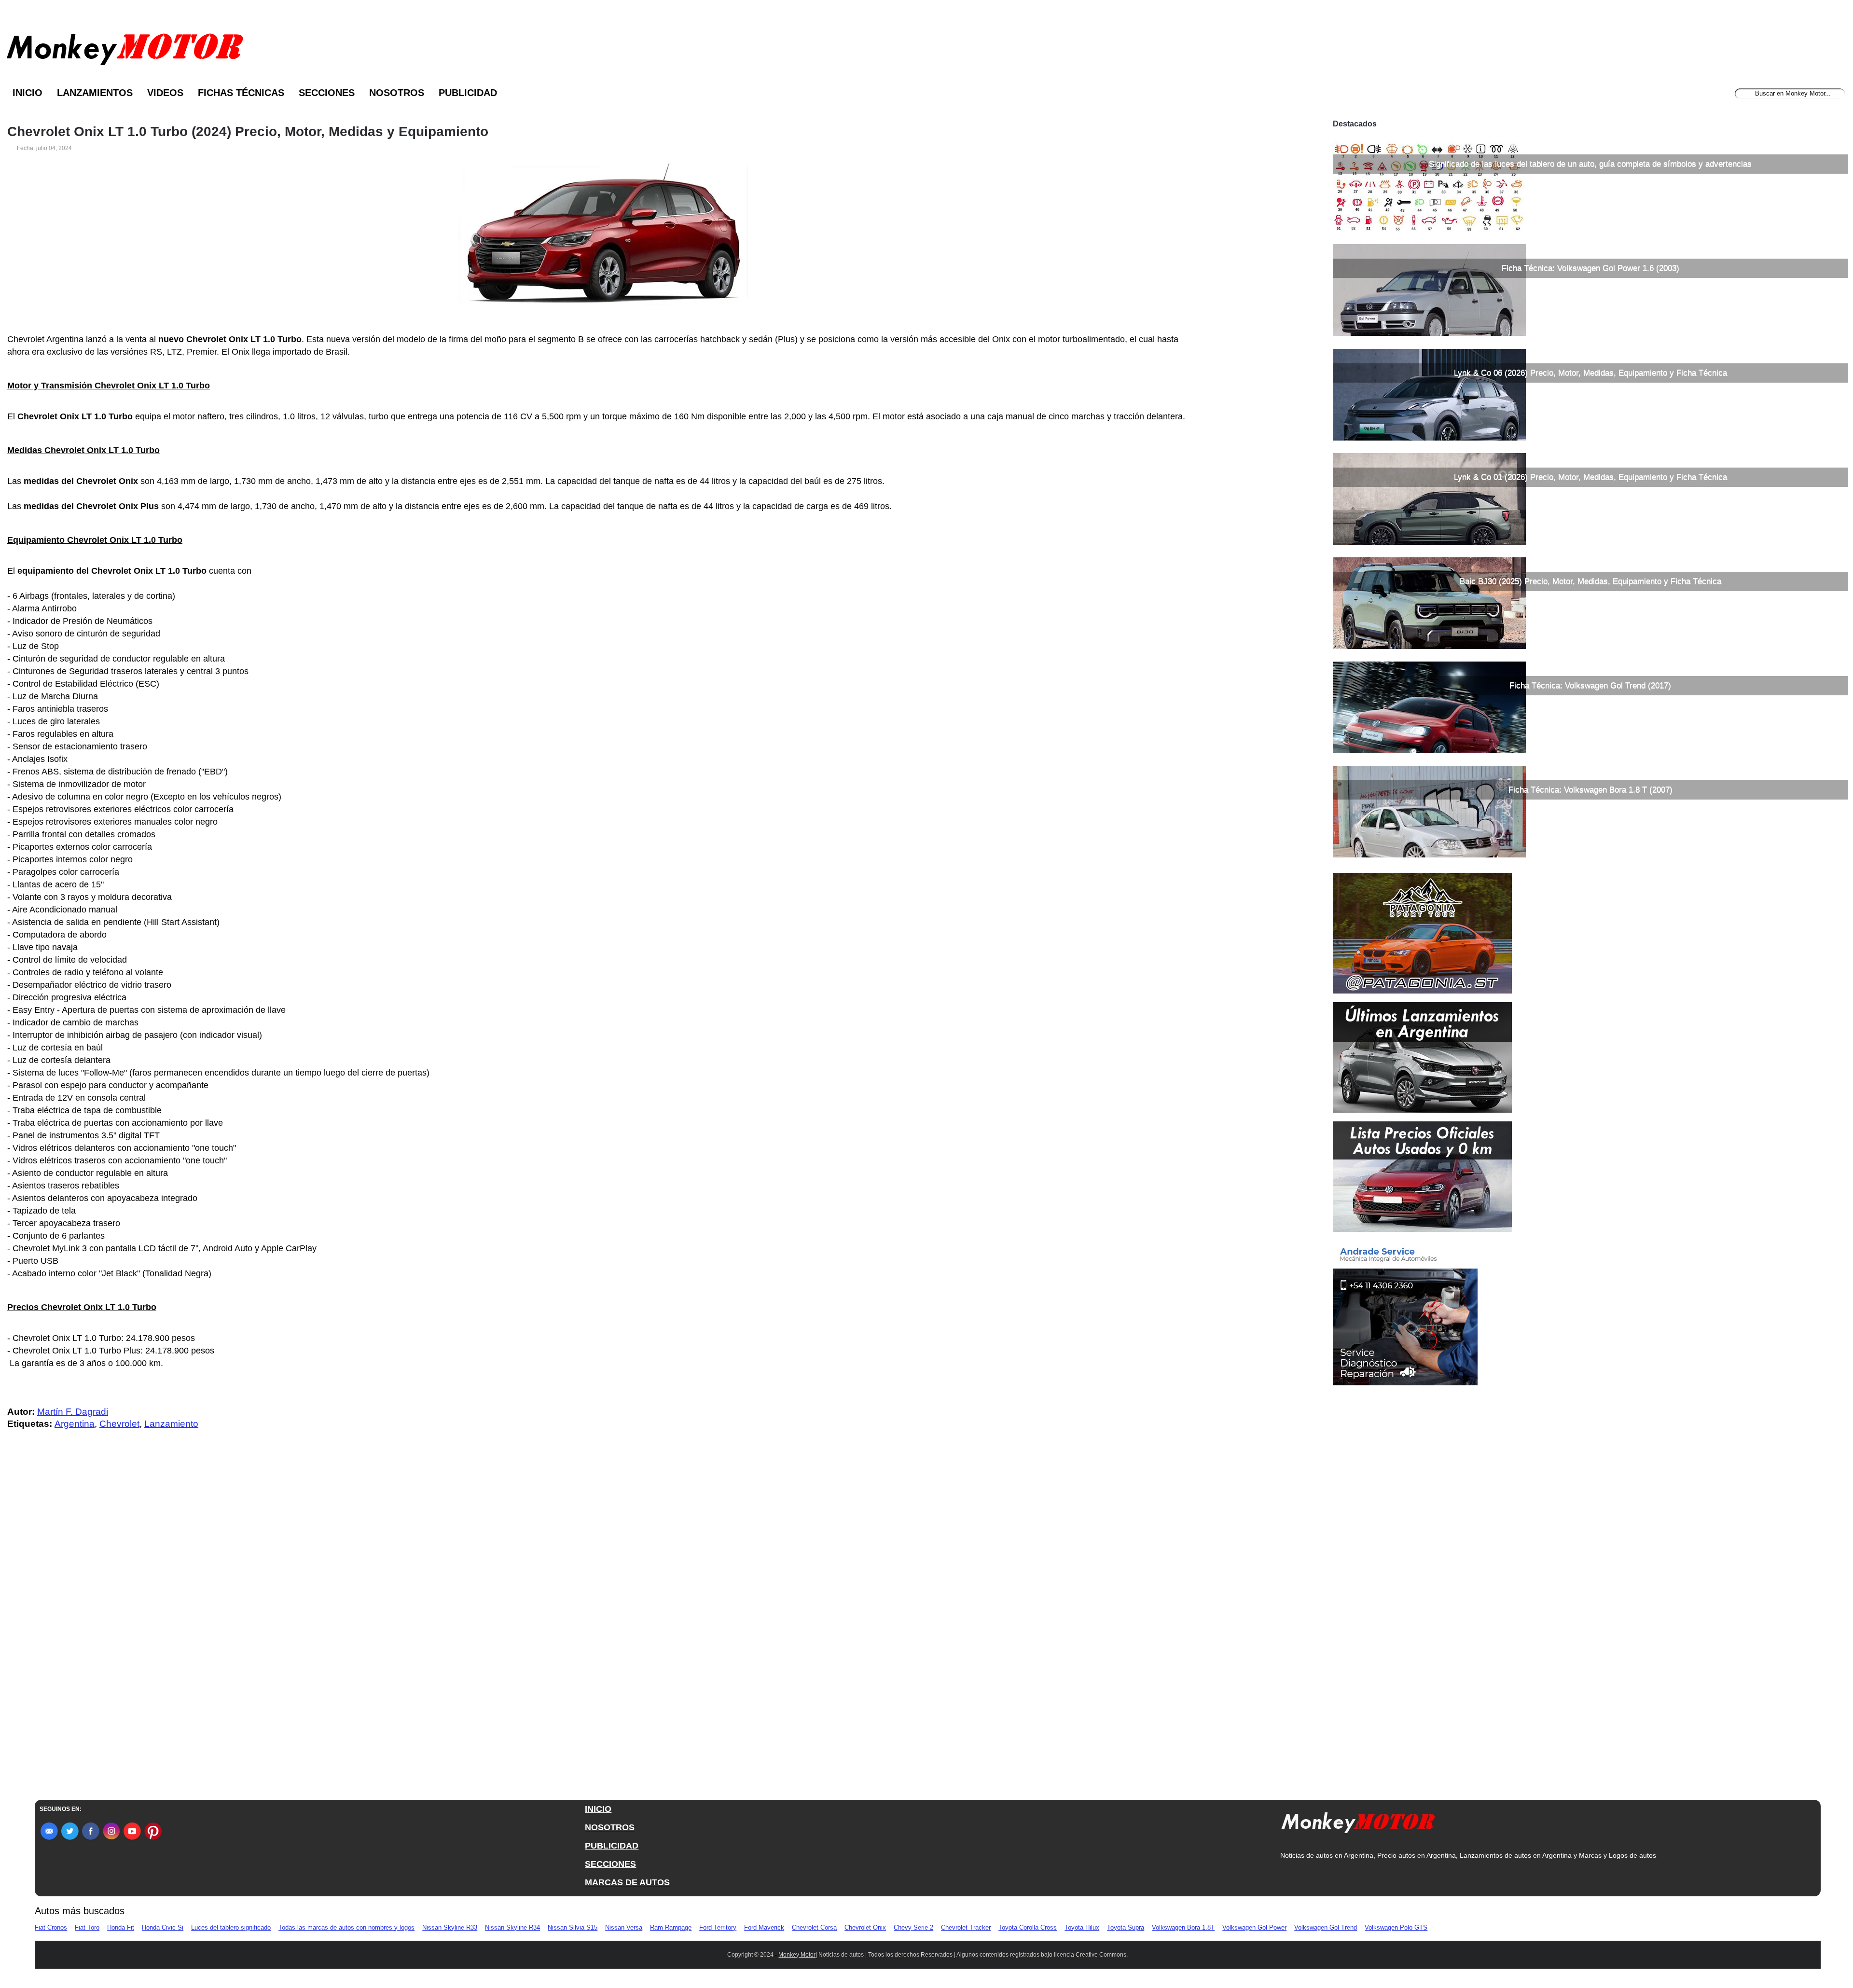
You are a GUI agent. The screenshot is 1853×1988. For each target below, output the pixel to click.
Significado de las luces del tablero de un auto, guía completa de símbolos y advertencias (1590, 164)
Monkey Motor (797, 1955)
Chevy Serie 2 (913, 1927)
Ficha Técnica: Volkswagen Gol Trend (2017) (1590, 685)
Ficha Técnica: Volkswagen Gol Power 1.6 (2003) (1590, 268)
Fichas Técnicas (241, 93)
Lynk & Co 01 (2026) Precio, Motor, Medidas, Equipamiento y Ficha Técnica (1590, 477)
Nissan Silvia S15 (573, 1927)
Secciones (327, 93)
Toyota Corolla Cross (1028, 1927)
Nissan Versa (624, 1927)
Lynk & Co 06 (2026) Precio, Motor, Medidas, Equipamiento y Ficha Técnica (1590, 373)
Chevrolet (119, 1424)
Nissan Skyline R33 (450, 1927)
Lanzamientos (95, 93)
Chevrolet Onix (865, 1927)
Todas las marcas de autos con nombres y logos (346, 1927)
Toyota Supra (1126, 1927)
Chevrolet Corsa (814, 1927)
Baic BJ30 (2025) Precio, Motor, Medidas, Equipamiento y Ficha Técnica (1590, 581)
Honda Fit (121, 1927)
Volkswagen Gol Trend (1326, 1927)
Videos (165, 93)
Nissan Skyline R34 (512, 1927)
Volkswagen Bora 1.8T (1183, 1927)
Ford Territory (718, 1927)
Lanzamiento (171, 1424)
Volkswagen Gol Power (1254, 1927)
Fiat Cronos (51, 1927)
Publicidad (468, 93)
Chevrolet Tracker (966, 1927)
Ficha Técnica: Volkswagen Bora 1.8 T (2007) (1590, 790)
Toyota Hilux (1082, 1927)
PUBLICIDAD (612, 1846)
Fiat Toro (87, 1927)
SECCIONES (610, 1864)
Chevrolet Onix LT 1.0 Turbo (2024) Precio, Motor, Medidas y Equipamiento (248, 132)
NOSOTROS (610, 1827)
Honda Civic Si (163, 1927)
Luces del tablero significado (231, 1927)
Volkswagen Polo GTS (1396, 1927)
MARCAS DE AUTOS (627, 1882)
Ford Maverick (764, 1927)
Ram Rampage (671, 1927)
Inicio (28, 93)
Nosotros (397, 93)
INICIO (598, 1809)
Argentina (75, 1424)
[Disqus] (606, 1631)
